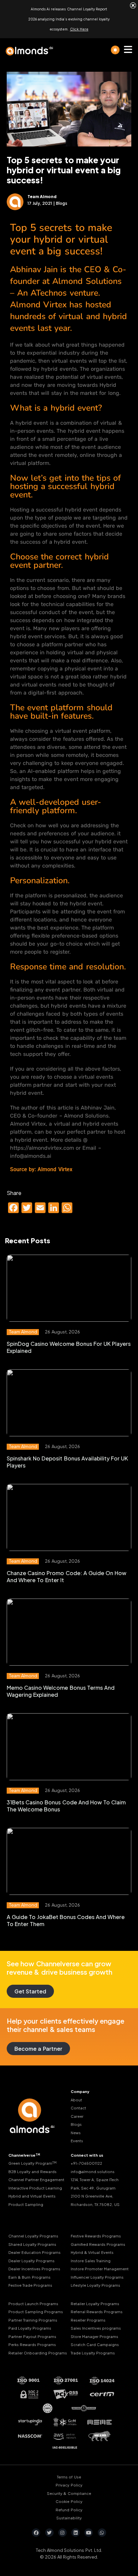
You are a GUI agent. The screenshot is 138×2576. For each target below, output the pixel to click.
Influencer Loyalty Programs (97, 2277)
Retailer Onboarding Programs (38, 2353)
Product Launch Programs (33, 2303)
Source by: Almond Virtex (41, 1169)
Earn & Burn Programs (29, 2277)
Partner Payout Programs (32, 2336)
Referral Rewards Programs (97, 2312)
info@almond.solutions (93, 2171)
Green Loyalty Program (32, 2163)
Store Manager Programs (94, 2336)
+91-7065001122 (86, 2163)
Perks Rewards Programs (32, 2345)
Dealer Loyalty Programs (31, 2260)
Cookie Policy (69, 2501)
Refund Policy (69, 2510)
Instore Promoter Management (100, 2269)
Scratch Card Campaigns (95, 2345)
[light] (115, 50)
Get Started (30, 1991)
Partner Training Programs (33, 2320)
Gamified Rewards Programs (98, 2244)
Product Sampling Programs (36, 2312)
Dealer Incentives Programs (34, 2269)
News (76, 2132)
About (76, 2100)
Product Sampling (26, 2204)
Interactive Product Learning (35, 2188)
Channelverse (24, 2155)
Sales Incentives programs (96, 2328)
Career (77, 2116)
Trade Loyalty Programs (93, 2353)
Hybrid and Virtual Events (32, 2196)
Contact (78, 2108)
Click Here (79, 29)
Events (77, 2141)
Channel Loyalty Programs (33, 2236)
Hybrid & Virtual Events (92, 2252)
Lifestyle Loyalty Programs (95, 2285)
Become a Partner (38, 2049)
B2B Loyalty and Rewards (32, 2171)
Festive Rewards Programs (96, 2236)
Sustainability (69, 2518)
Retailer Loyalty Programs (95, 2303)
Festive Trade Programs (30, 2285)
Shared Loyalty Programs (32, 2244)
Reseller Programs (88, 2320)
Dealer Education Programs (34, 2252)
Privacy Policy (69, 2485)
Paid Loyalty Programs (30, 2328)
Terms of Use (69, 2477)
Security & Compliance (69, 2493)
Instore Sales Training (91, 2260)
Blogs (76, 2124)
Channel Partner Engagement (36, 2180)
